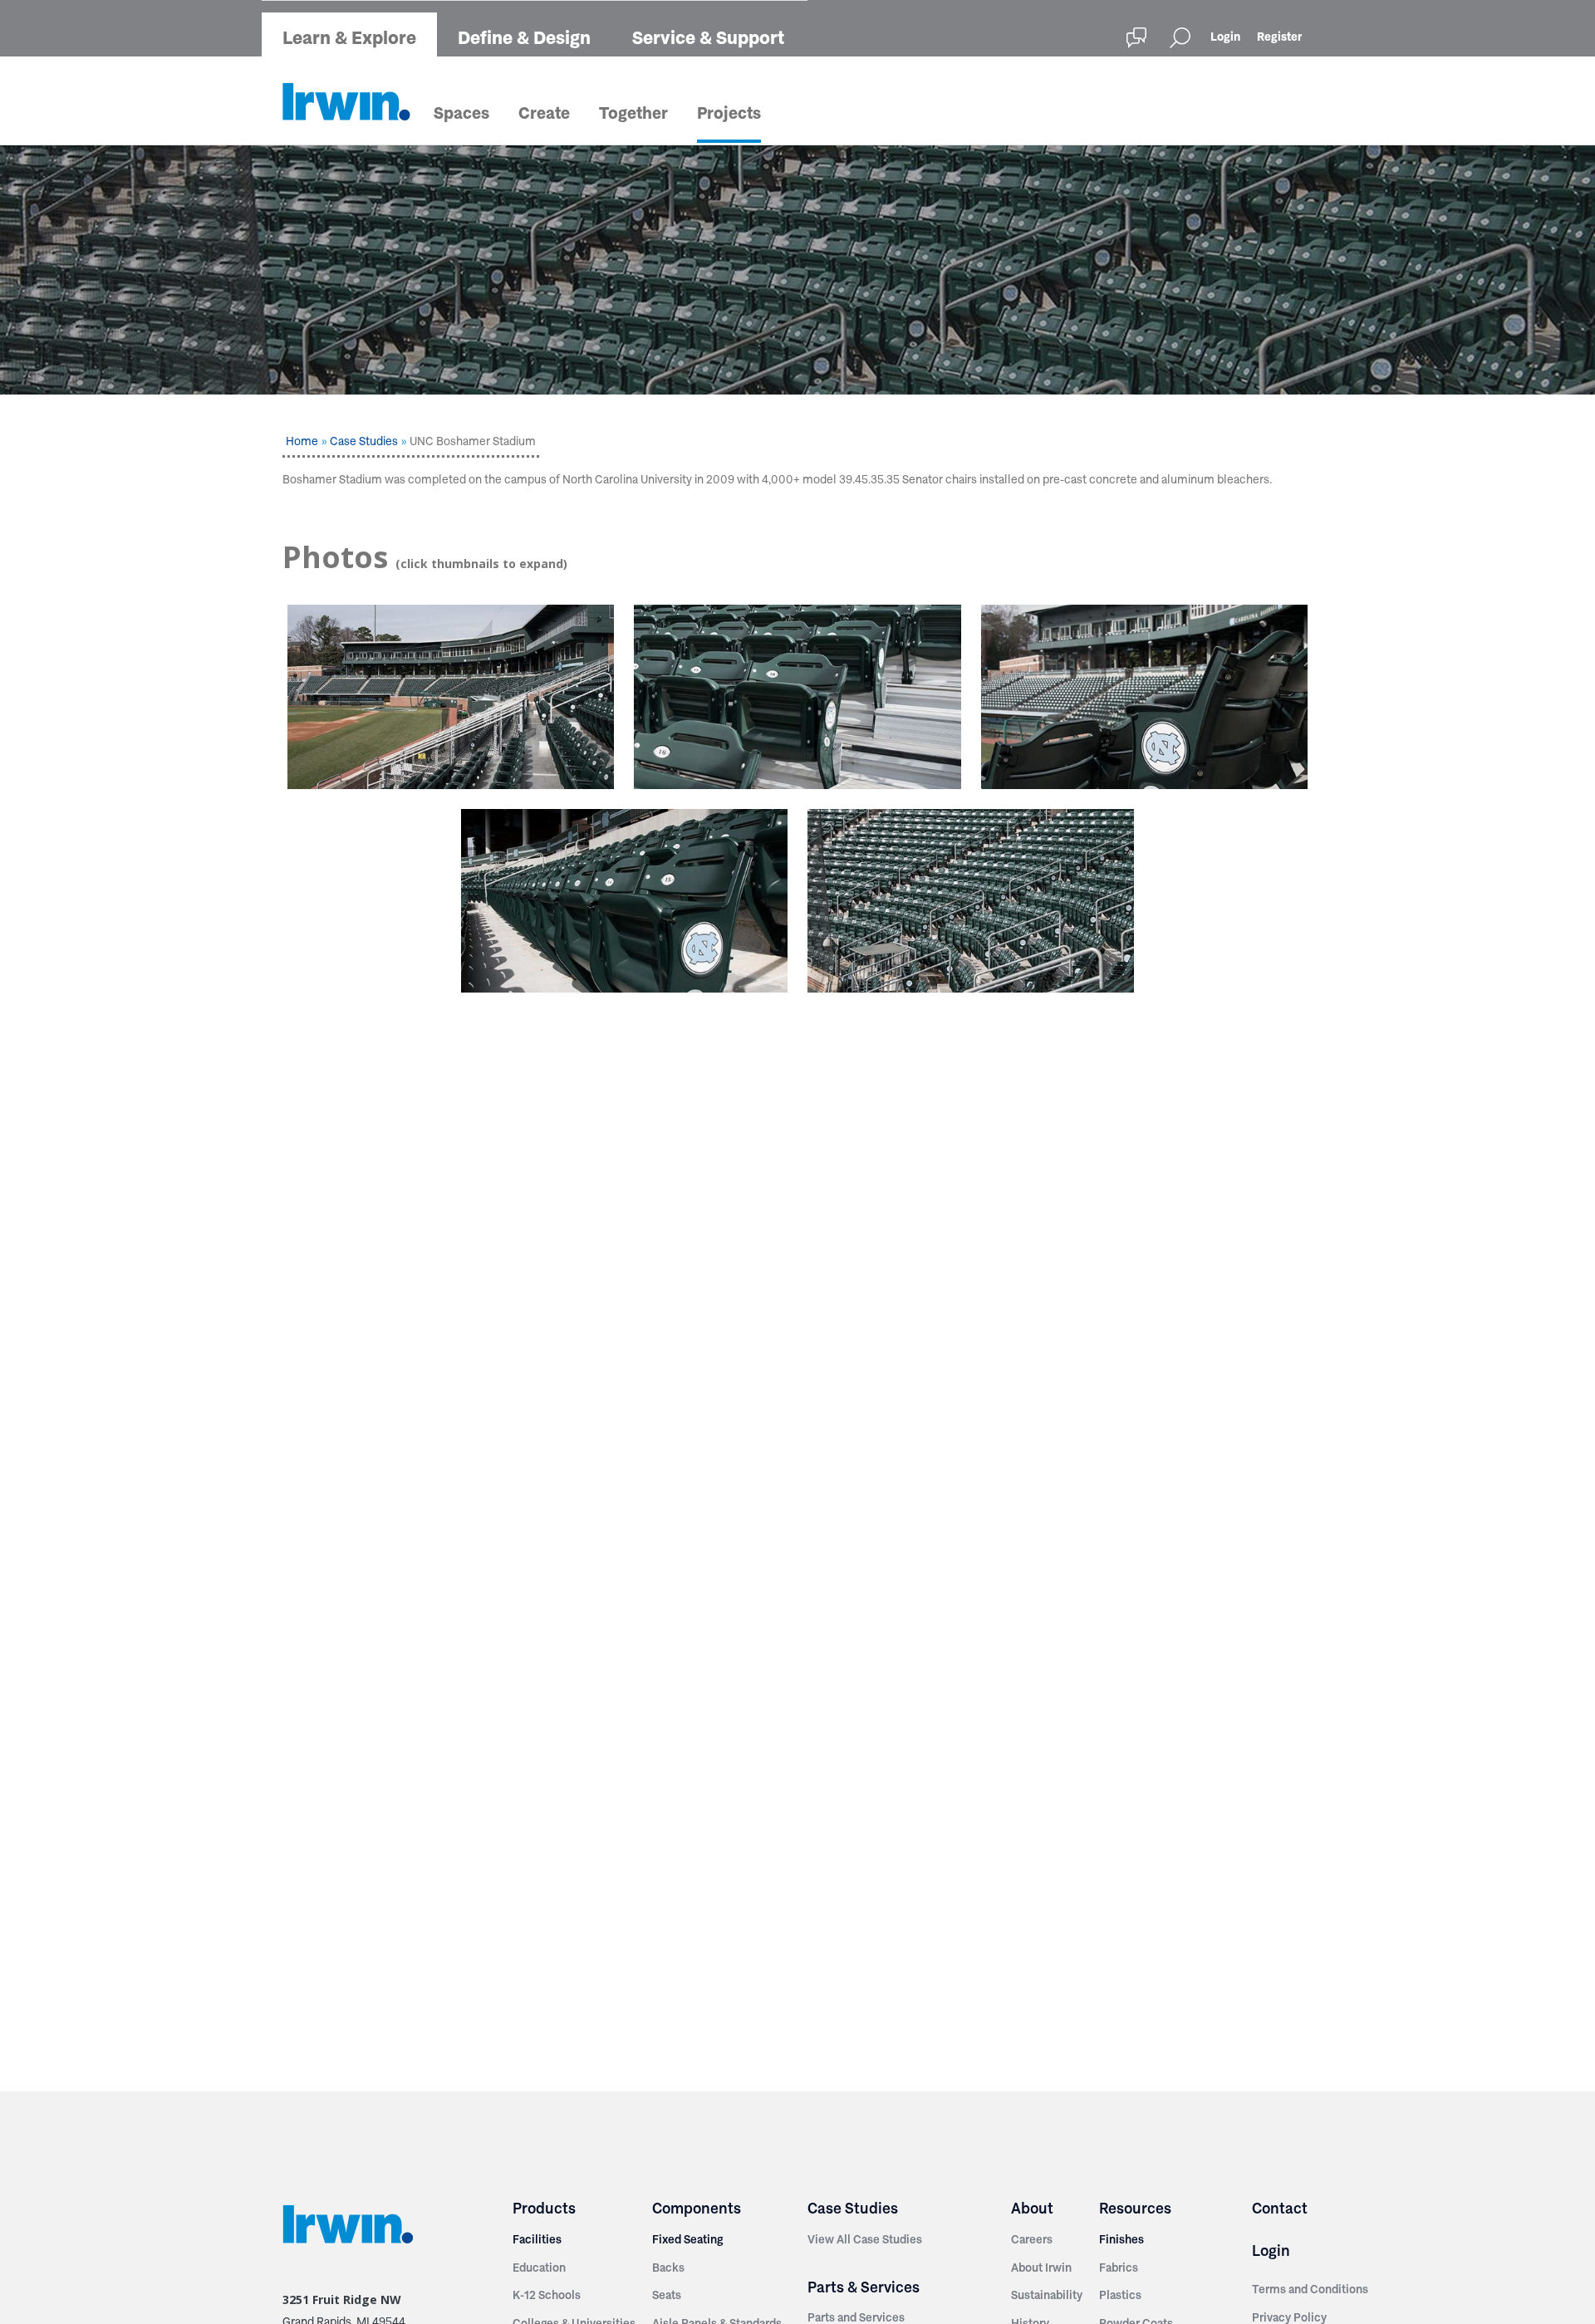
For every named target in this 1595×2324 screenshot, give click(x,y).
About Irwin (1041, 2268)
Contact (1280, 2208)
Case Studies (364, 441)
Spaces (461, 113)
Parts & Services (864, 2287)
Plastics (1120, 2295)
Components (697, 2208)
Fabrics (1119, 2268)
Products (544, 2208)
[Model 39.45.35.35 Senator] (797, 696)
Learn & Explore (349, 37)
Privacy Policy (1289, 2317)
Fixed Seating (687, 2239)
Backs (668, 2268)
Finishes (1121, 2239)
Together (633, 113)
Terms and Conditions (1310, 2289)
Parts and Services (856, 2317)
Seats (667, 2295)
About (1032, 2208)
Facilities (537, 2239)
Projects (729, 113)
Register (1279, 37)
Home (302, 441)
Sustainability (1047, 2295)
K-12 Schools (547, 2295)
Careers (1032, 2239)
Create (544, 113)
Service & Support (708, 37)
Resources (1135, 2208)
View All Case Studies (865, 2239)
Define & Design (524, 37)
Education (539, 2268)
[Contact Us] (1136, 38)
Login (1225, 37)
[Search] (1180, 38)
